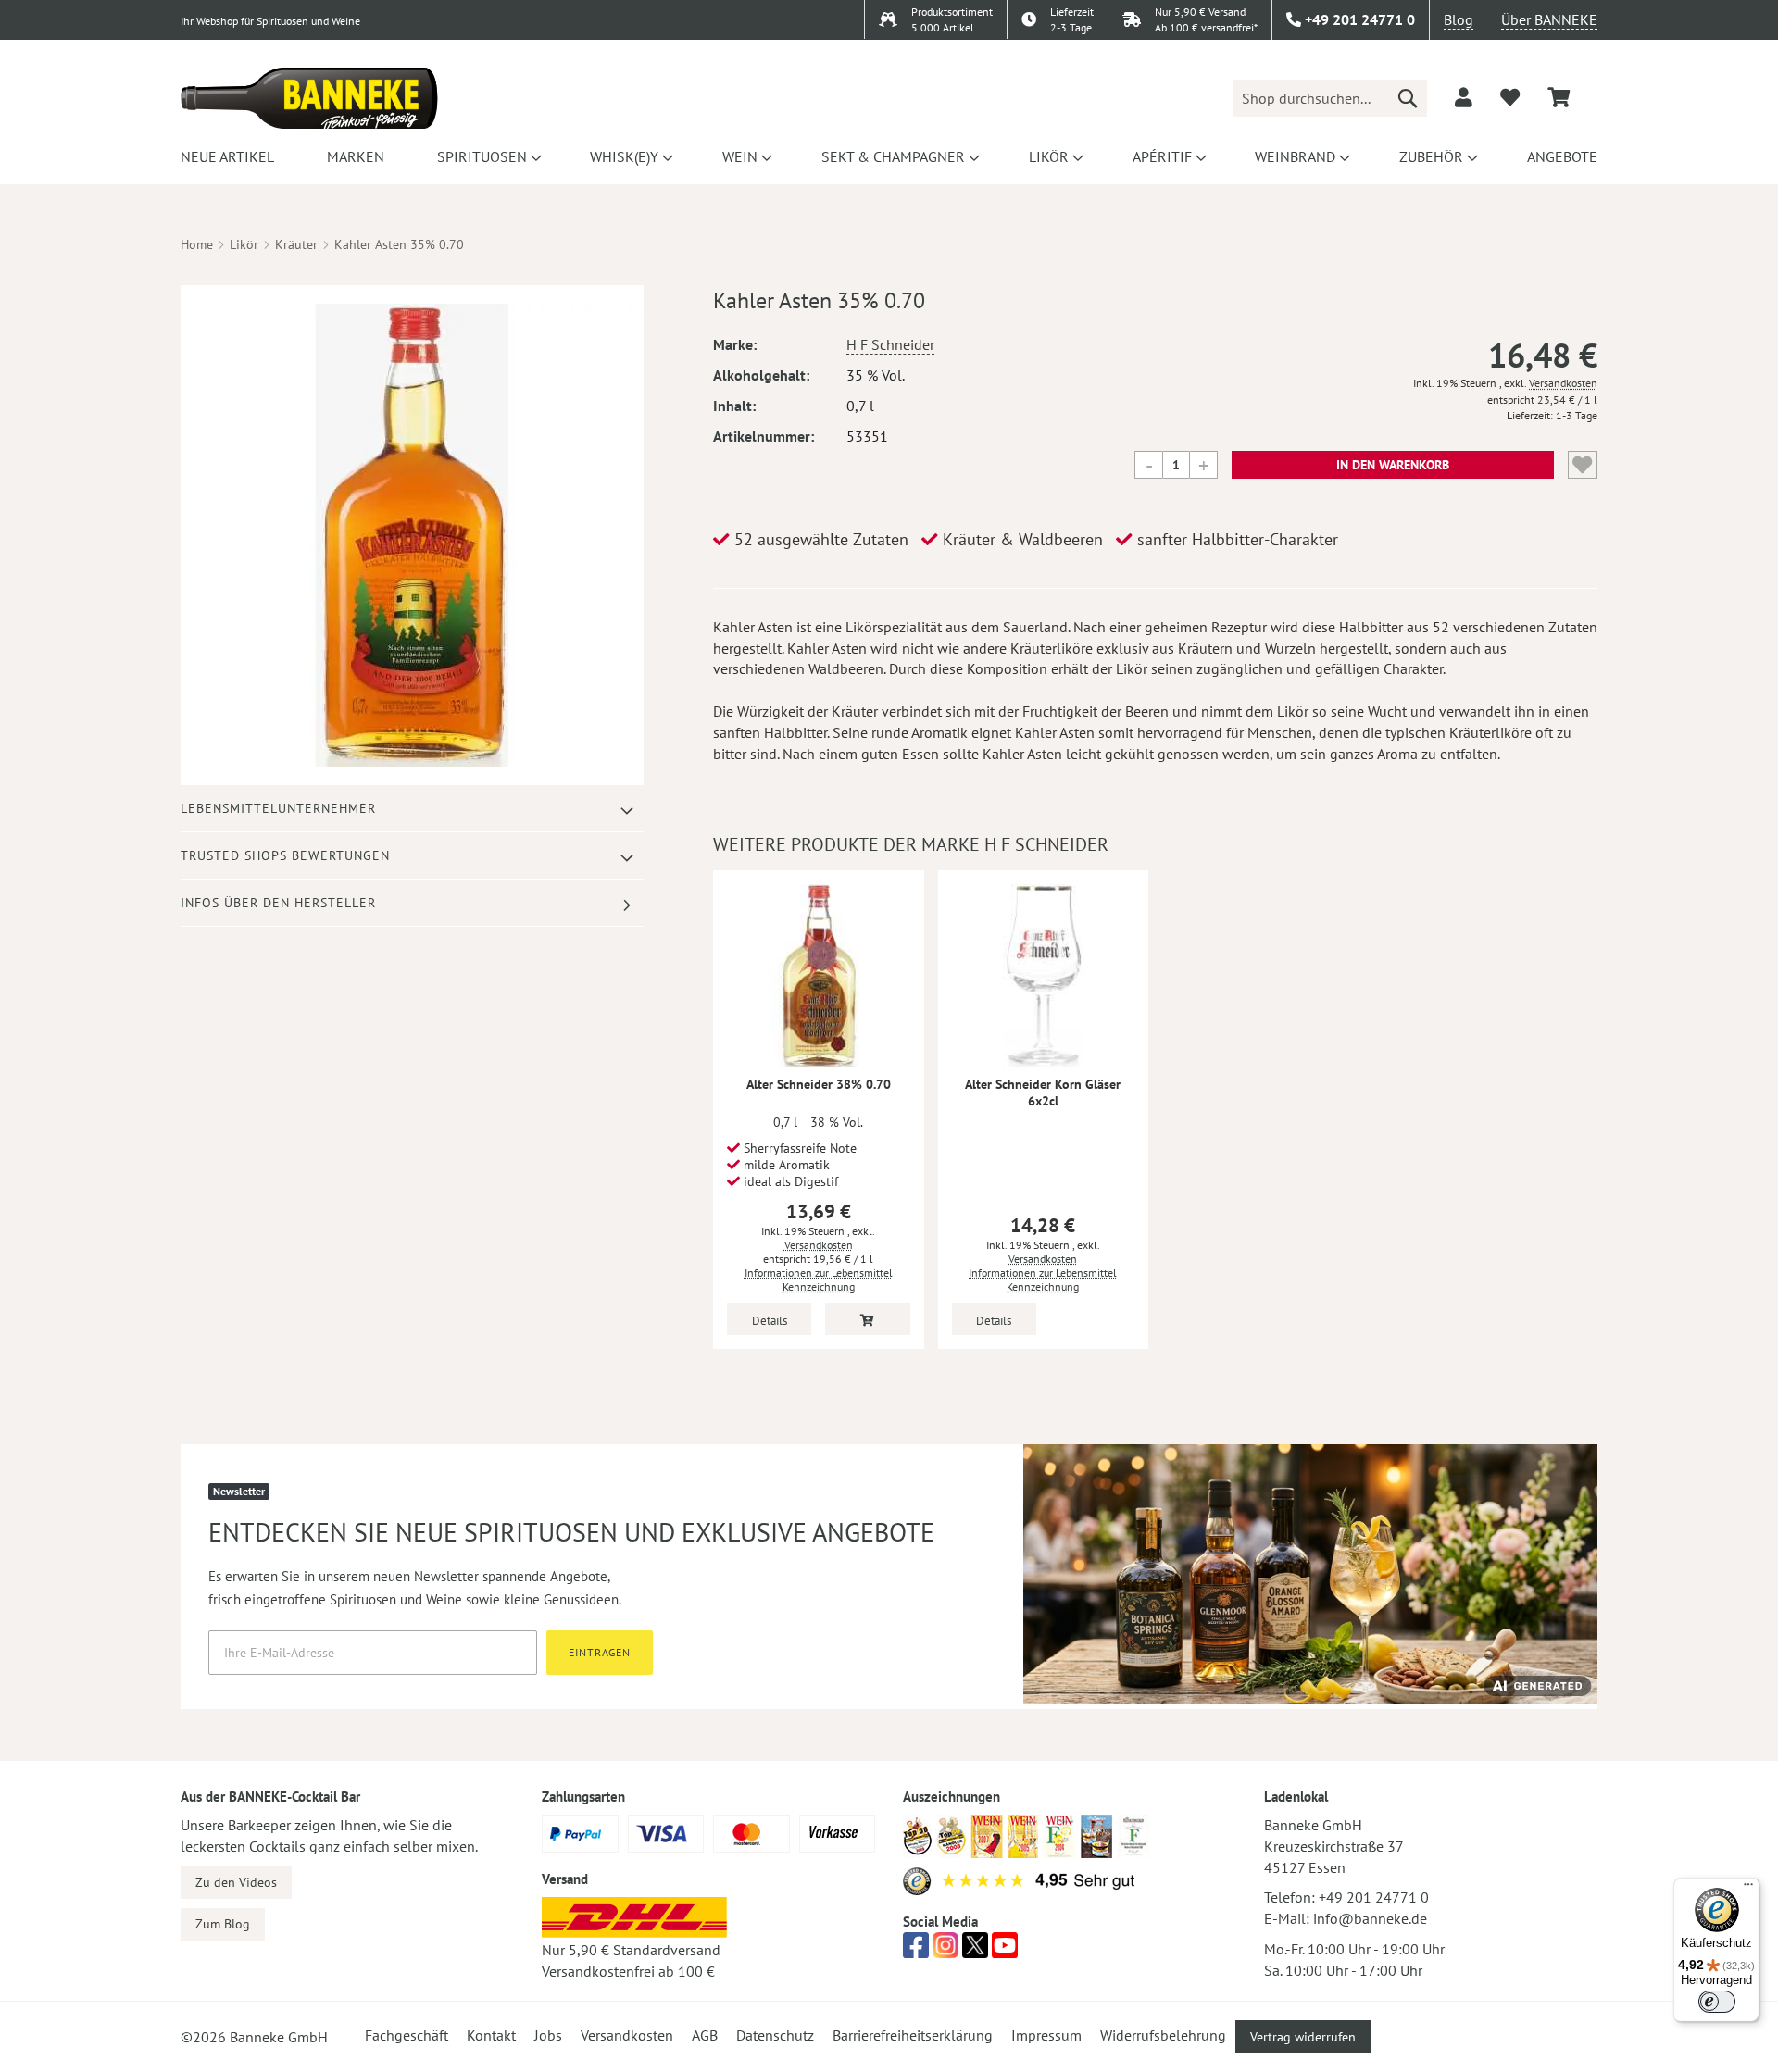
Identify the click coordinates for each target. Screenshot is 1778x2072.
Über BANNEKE (1549, 19)
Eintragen (600, 1652)
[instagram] (945, 1951)
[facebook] (916, 1951)
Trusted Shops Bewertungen (285, 855)
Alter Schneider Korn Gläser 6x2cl (1043, 1092)
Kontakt (491, 2035)
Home (197, 244)
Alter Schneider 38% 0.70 (819, 1084)
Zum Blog (223, 1924)
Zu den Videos (236, 1882)
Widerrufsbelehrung (1163, 2035)
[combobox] (1330, 98)
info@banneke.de (1370, 1918)
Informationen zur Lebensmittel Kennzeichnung (819, 1279)
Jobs (548, 2035)
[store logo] (309, 98)
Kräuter (296, 244)
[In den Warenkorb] (867, 1319)
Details (770, 1321)
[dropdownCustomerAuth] (1464, 97)
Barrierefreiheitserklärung (913, 2035)
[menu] (889, 156)
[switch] (1717, 2002)
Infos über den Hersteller (278, 903)
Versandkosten (1563, 383)
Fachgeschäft (407, 2035)
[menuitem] (227, 156)
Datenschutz (775, 2035)
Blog (1459, 19)
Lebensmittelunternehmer (278, 808)
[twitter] (975, 1951)
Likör (244, 244)
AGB (705, 2035)
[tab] (412, 809)
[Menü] (1748, 1889)
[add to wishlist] (1510, 97)
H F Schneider (890, 344)
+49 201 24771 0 (1374, 1897)
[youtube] (1005, 1951)
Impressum (1046, 2035)
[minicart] (1559, 98)
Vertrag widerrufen (1303, 2037)
